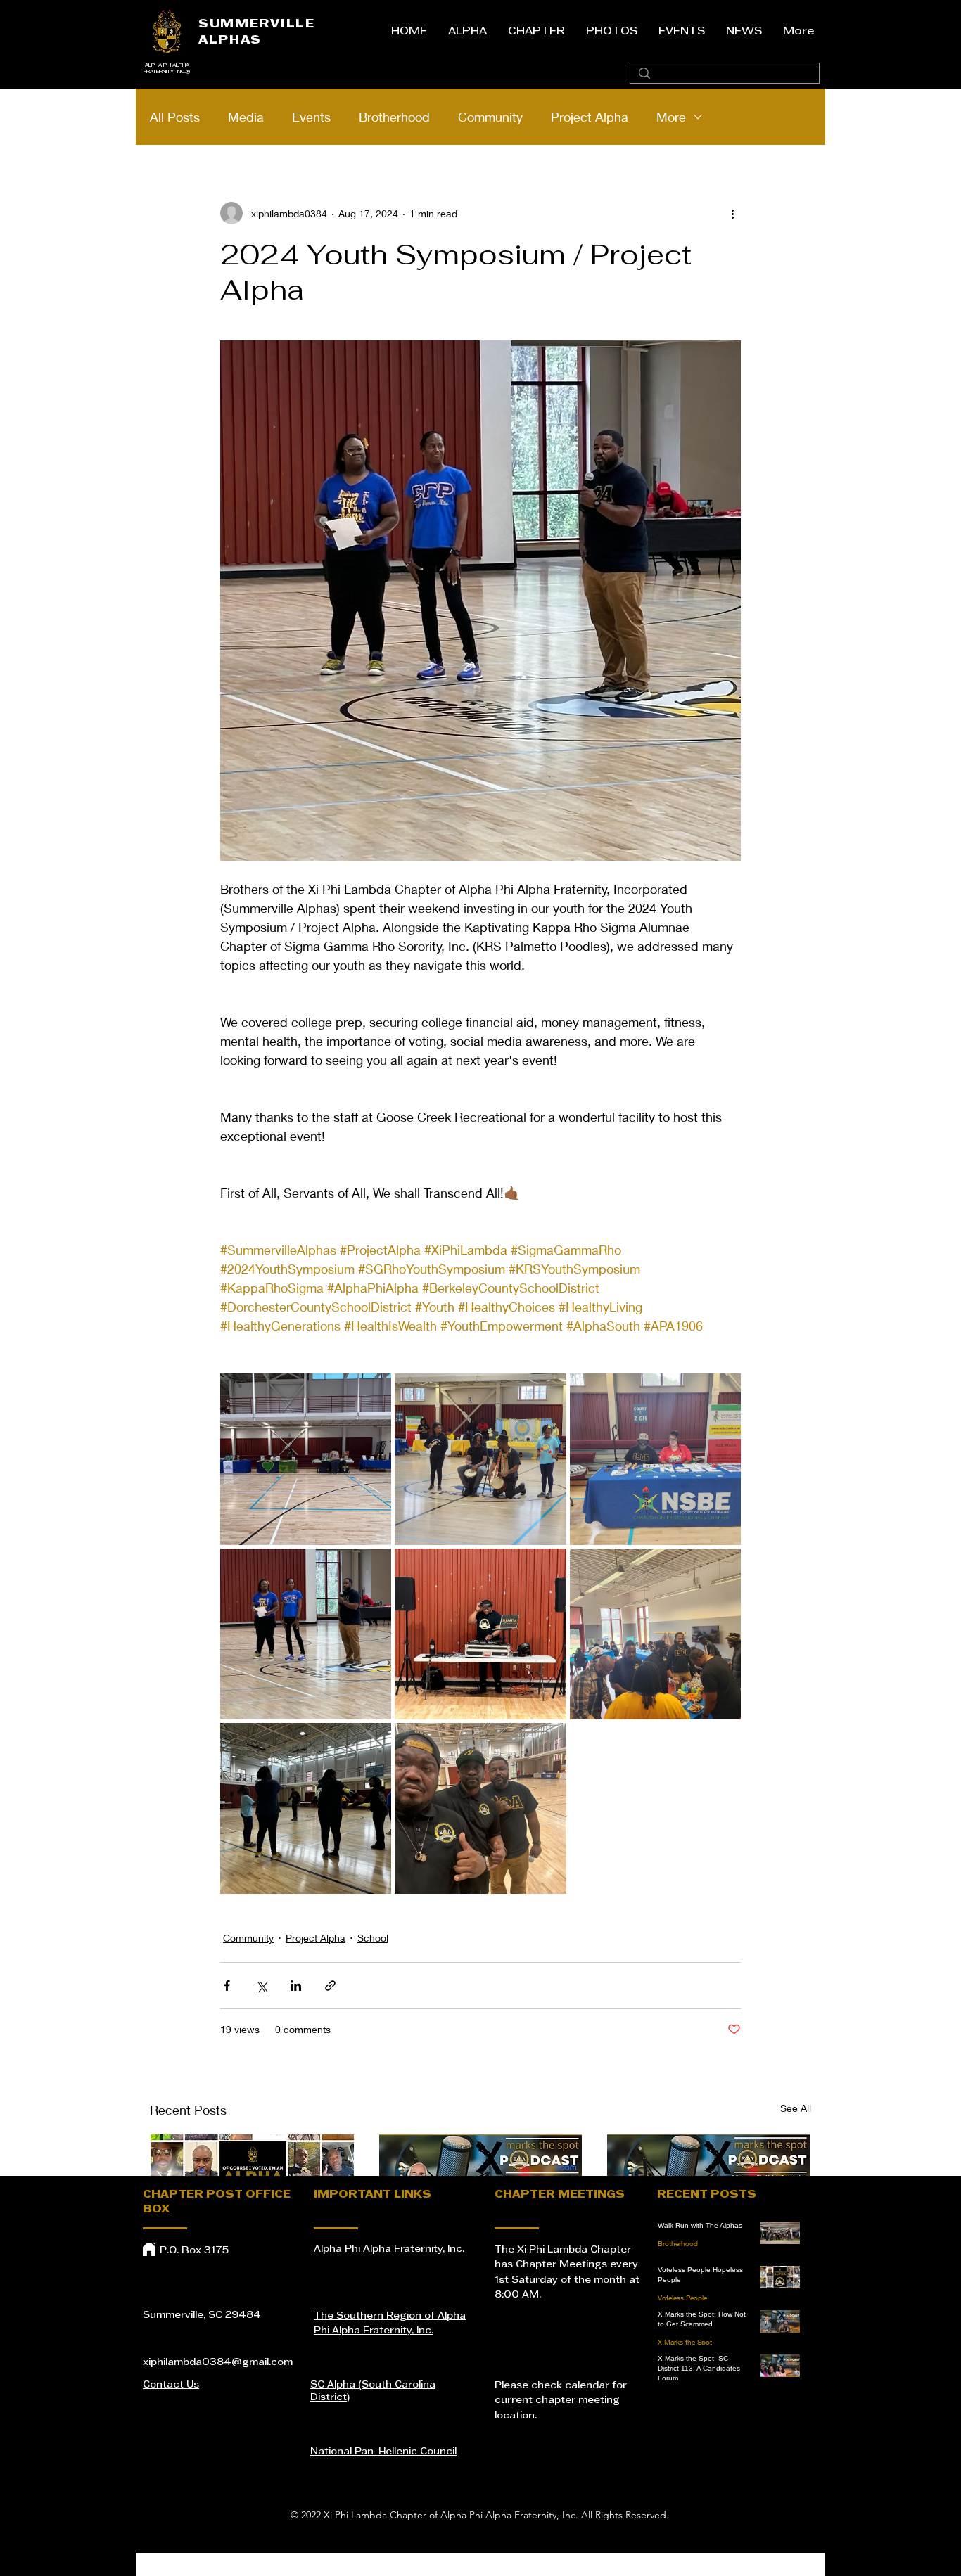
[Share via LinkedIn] (296, 1986)
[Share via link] (330, 1986)
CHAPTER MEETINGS (560, 2195)
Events (311, 117)
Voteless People (682, 2298)
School (373, 1938)
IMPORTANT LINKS (373, 2195)
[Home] (149, 2249)
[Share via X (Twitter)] (261, 1986)
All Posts (175, 117)
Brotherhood (394, 117)
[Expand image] (306, 1459)
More (671, 117)
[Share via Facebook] (227, 1986)
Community (490, 117)
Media (246, 117)
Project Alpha (590, 117)
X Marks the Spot (685, 2342)
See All (796, 2108)
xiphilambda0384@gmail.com (218, 2363)
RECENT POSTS (707, 2195)
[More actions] (732, 213)
